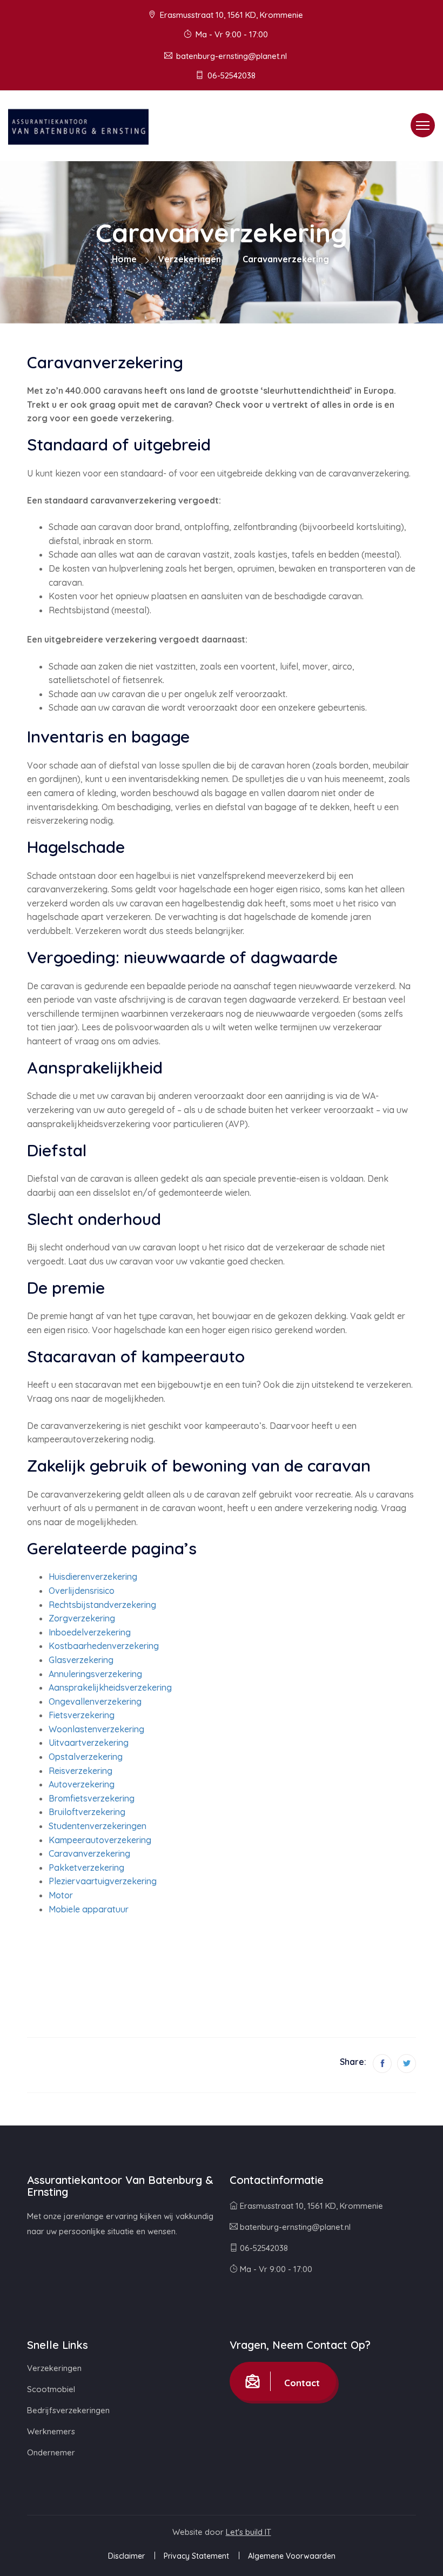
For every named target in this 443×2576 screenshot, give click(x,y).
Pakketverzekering (86, 1868)
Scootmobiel (51, 2389)
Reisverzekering (80, 1771)
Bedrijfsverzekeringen (68, 2410)
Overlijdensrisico (82, 1591)
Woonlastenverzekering (96, 1729)
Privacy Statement (196, 2556)
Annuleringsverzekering (95, 1674)
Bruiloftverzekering (87, 1812)
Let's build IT (249, 2532)
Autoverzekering (82, 1784)
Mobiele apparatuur (89, 1909)
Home (124, 259)
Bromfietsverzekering (92, 1798)
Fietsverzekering (82, 1715)
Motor (61, 1895)
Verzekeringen (190, 259)
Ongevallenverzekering (95, 1701)
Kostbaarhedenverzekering (104, 1646)
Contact (301, 2383)
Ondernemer (51, 2452)
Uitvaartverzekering (89, 1743)
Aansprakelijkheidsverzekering (110, 1687)
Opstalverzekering (86, 1757)
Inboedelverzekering (90, 1632)
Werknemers (51, 2431)
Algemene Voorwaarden (292, 2556)
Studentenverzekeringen (98, 1826)
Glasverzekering (81, 1660)
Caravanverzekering (89, 1853)
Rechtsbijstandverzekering (102, 1605)
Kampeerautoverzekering (100, 1840)
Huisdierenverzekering (93, 1577)
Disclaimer (126, 2556)
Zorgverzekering (82, 1618)
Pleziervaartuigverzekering (103, 1881)
